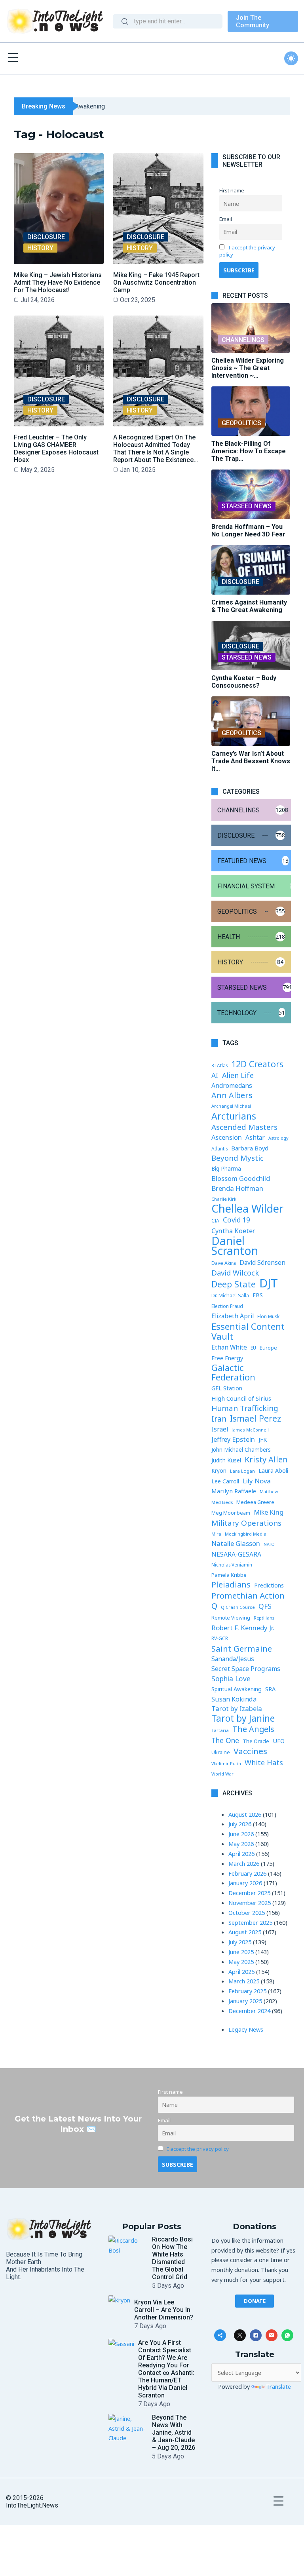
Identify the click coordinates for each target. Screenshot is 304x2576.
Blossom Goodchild (241, 1178)
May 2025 (241, 1962)
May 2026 (241, 1844)
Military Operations (246, 1523)
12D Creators (257, 1064)
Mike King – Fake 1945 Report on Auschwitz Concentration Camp (156, 282)
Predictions (269, 1585)
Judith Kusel (226, 1460)
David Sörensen (262, 1262)
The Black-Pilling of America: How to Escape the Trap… (249, 451)
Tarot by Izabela (237, 1708)
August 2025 (245, 1932)
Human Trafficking (245, 1408)
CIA (215, 1221)
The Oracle (256, 1741)
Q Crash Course (238, 1607)
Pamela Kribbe (229, 1575)
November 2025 (250, 1903)
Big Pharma (226, 1169)
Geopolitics (241, 423)
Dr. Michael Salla (230, 1296)
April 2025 (241, 1971)
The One (225, 1740)
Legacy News (246, 2029)
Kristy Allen (266, 1460)
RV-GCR (220, 1638)
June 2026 (241, 1834)
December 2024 (249, 2011)
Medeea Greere (255, 1502)
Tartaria (220, 1730)
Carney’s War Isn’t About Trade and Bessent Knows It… (251, 761)
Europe (268, 1348)
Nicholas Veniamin (232, 1565)
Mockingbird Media (246, 1534)
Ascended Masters (244, 1127)
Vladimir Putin (226, 1764)
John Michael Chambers (241, 1450)
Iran (219, 1419)
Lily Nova (257, 1481)
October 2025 (247, 1913)
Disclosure (46, 237)
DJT (269, 1283)
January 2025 (245, 2001)
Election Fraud (227, 1306)
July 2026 (240, 1824)
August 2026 (245, 1814)
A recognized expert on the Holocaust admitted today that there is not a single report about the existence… (156, 449)
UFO (279, 1741)
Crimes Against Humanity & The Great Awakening (249, 606)
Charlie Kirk (224, 1199)
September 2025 (250, 1922)
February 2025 (247, 1991)
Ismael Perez (256, 1419)
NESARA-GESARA (236, 1554)
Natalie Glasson (236, 1543)
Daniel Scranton (235, 1246)
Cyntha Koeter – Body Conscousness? (244, 682)
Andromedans (232, 1086)
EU (253, 1348)
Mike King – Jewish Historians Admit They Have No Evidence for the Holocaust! (58, 282)
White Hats (264, 1762)
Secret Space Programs (246, 1669)
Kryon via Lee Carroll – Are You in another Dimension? (164, 2310)
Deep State (234, 1284)
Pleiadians (231, 1585)
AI (215, 1075)
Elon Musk (268, 1317)
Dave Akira (224, 1263)
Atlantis (219, 1148)
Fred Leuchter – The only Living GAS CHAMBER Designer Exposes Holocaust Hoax (56, 449)
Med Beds (222, 1502)
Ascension (227, 1137)
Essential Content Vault (248, 1331)
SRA (270, 1689)
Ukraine (221, 1752)
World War (222, 1774)
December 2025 (249, 1893)
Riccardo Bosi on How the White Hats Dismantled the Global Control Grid (172, 2258)
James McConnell (250, 1430)
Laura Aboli (273, 1471)
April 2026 (241, 1854)
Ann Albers (232, 1096)
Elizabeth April (233, 1316)
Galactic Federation (233, 1373)
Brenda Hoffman (237, 1188)
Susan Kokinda (234, 1699)
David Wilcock (235, 1273)
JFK (263, 1439)
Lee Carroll (225, 1481)
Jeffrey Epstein (233, 1439)
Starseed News (247, 506)
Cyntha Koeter (233, 1231)
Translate (278, 2386)
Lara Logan (242, 1471)
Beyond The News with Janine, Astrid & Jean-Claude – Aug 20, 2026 (174, 2432)
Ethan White (229, 1347)
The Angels (253, 1729)
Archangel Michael (231, 1106)
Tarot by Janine (243, 1719)
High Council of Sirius (241, 1398)
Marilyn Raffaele (234, 1491)
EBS (258, 1295)
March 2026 (244, 1863)
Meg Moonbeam (231, 1513)
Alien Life (238, 1075)
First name (232, 190)
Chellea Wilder (247, 1209)
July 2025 (240, 1942)
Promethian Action (248, 1596)
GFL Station (227, 1388)
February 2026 (247, 1873)
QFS (265, 1606)
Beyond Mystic (237, 1158)
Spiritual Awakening (237, 1689)
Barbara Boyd (250, 1148)
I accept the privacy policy (198, 2149)
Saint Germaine (242, 1649)
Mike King (269, 1512)
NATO (269, 1544)
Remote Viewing (231, 1618)
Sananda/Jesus (233, 1659)
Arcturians (234, 1116)
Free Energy (227, 1358)
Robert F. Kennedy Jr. (243, 1628)
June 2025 (241, 1952)
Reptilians (264, 1618)
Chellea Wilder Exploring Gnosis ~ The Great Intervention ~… (248, 368)
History (40, 248)
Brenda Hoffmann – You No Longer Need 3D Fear (248, 530)
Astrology (278, 1138)
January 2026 (245, 1883)
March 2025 (244, 1981)
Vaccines (250, 1751)
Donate (255, 2301)
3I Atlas (219, 1065)
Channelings (243, 340)
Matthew (269, 1492)
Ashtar (255, 1137)
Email (226, 219)
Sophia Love (231, 1679)
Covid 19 (237, 1220)
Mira (216, 1534)
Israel (220, 1429)
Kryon (219, 1471)
